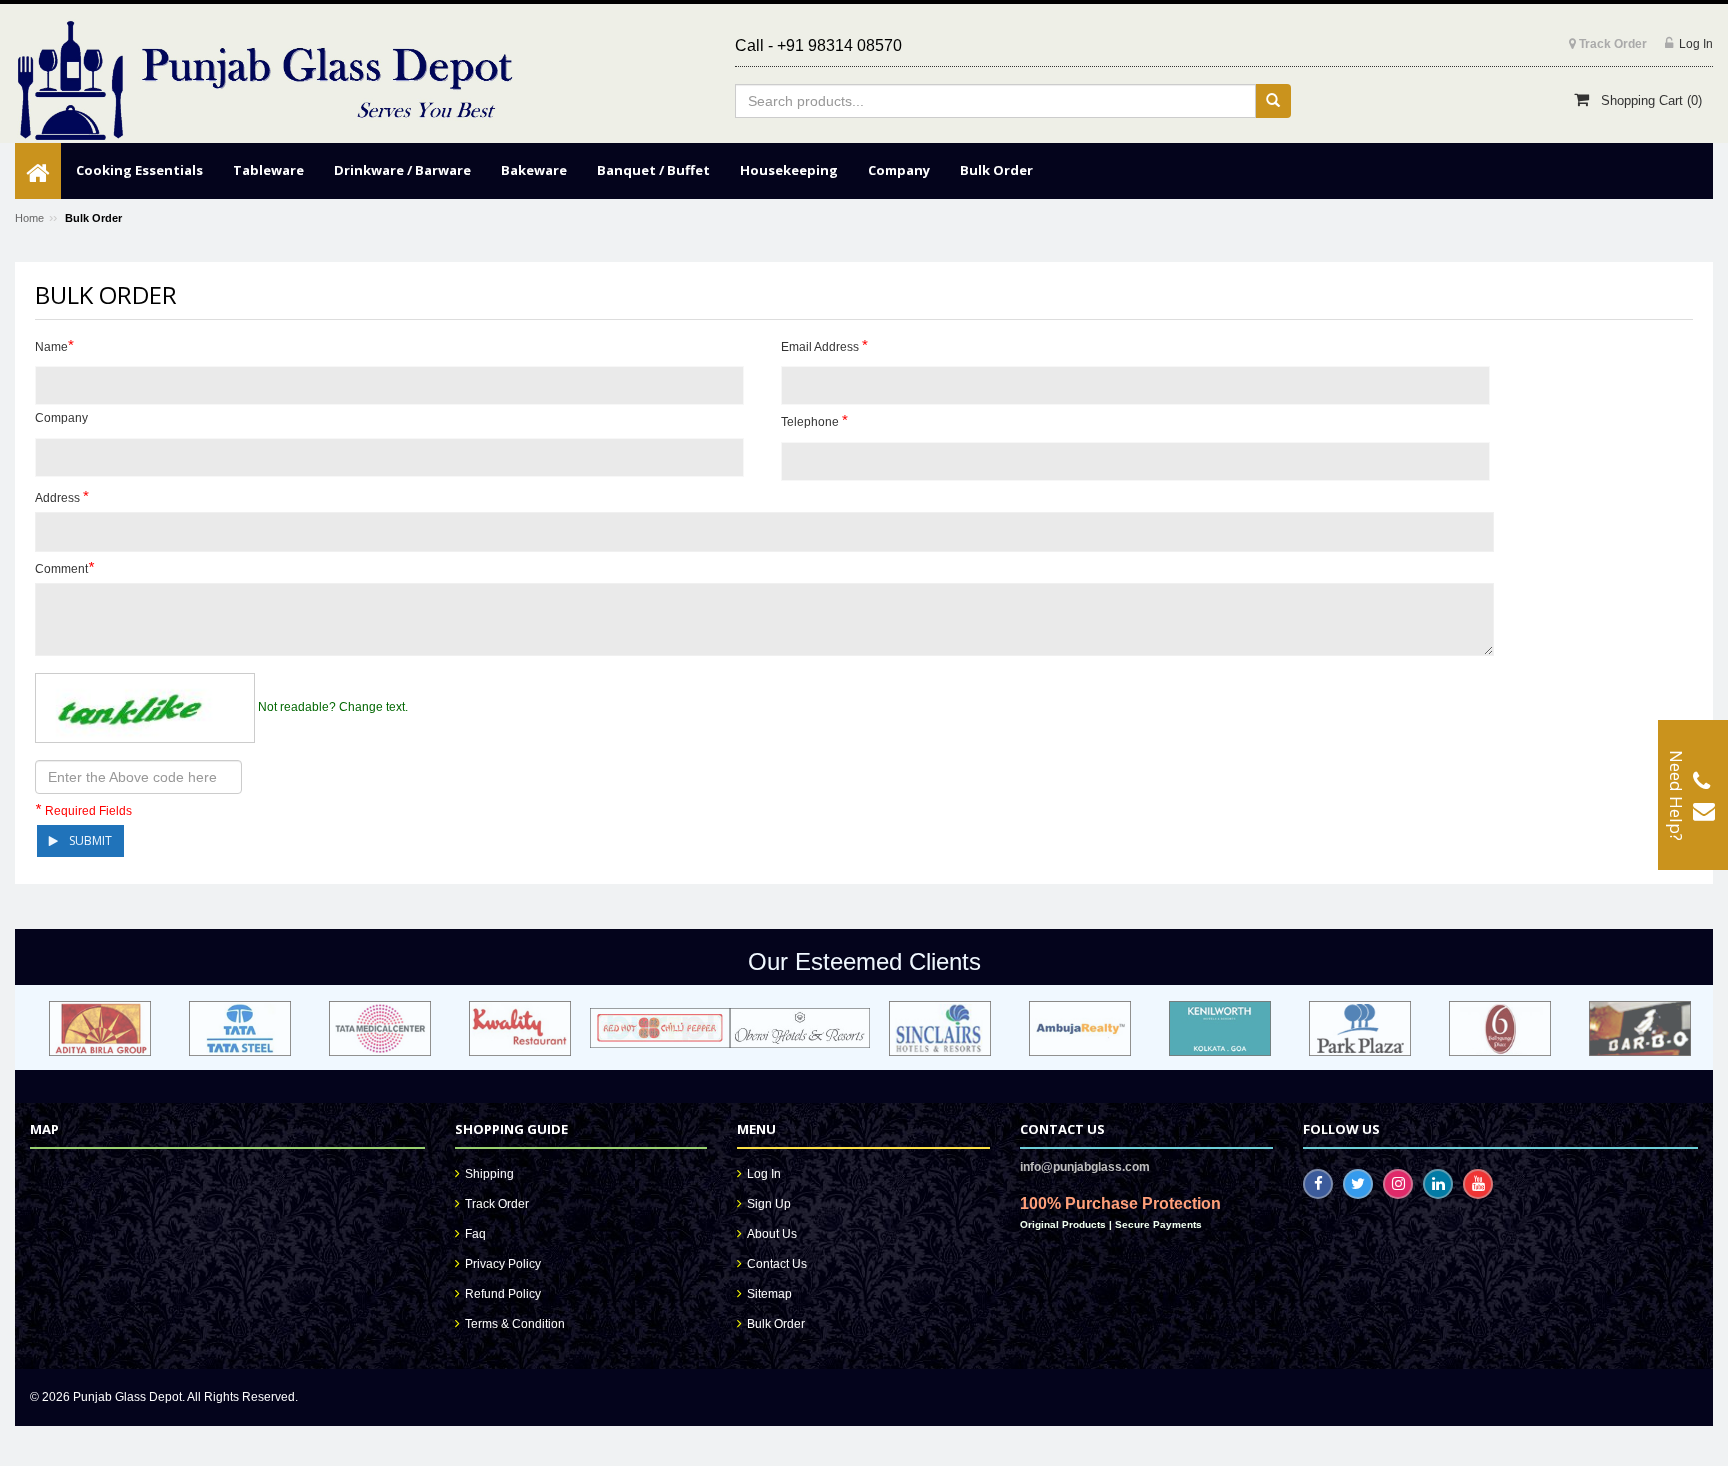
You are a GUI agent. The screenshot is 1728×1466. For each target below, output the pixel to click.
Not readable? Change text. (333, 707)
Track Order (497, 1204)
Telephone (814, 420)
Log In (764, 1174)
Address (62, 496)
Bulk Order (776, 1324)
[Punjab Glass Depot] (265, 81)
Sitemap (769, 1294)
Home (29, 218)
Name (54, 345)
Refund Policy (503, 1294)
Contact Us (777, 1264)
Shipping (489, 1174)
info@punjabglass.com (1085, 1167)
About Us (772, 1234)
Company (61, 418)
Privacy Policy (503, 1264)
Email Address (824, 345)
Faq (475, 1234)
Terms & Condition (515, 1324)
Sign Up (769, 1204)
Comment (64, 567)
